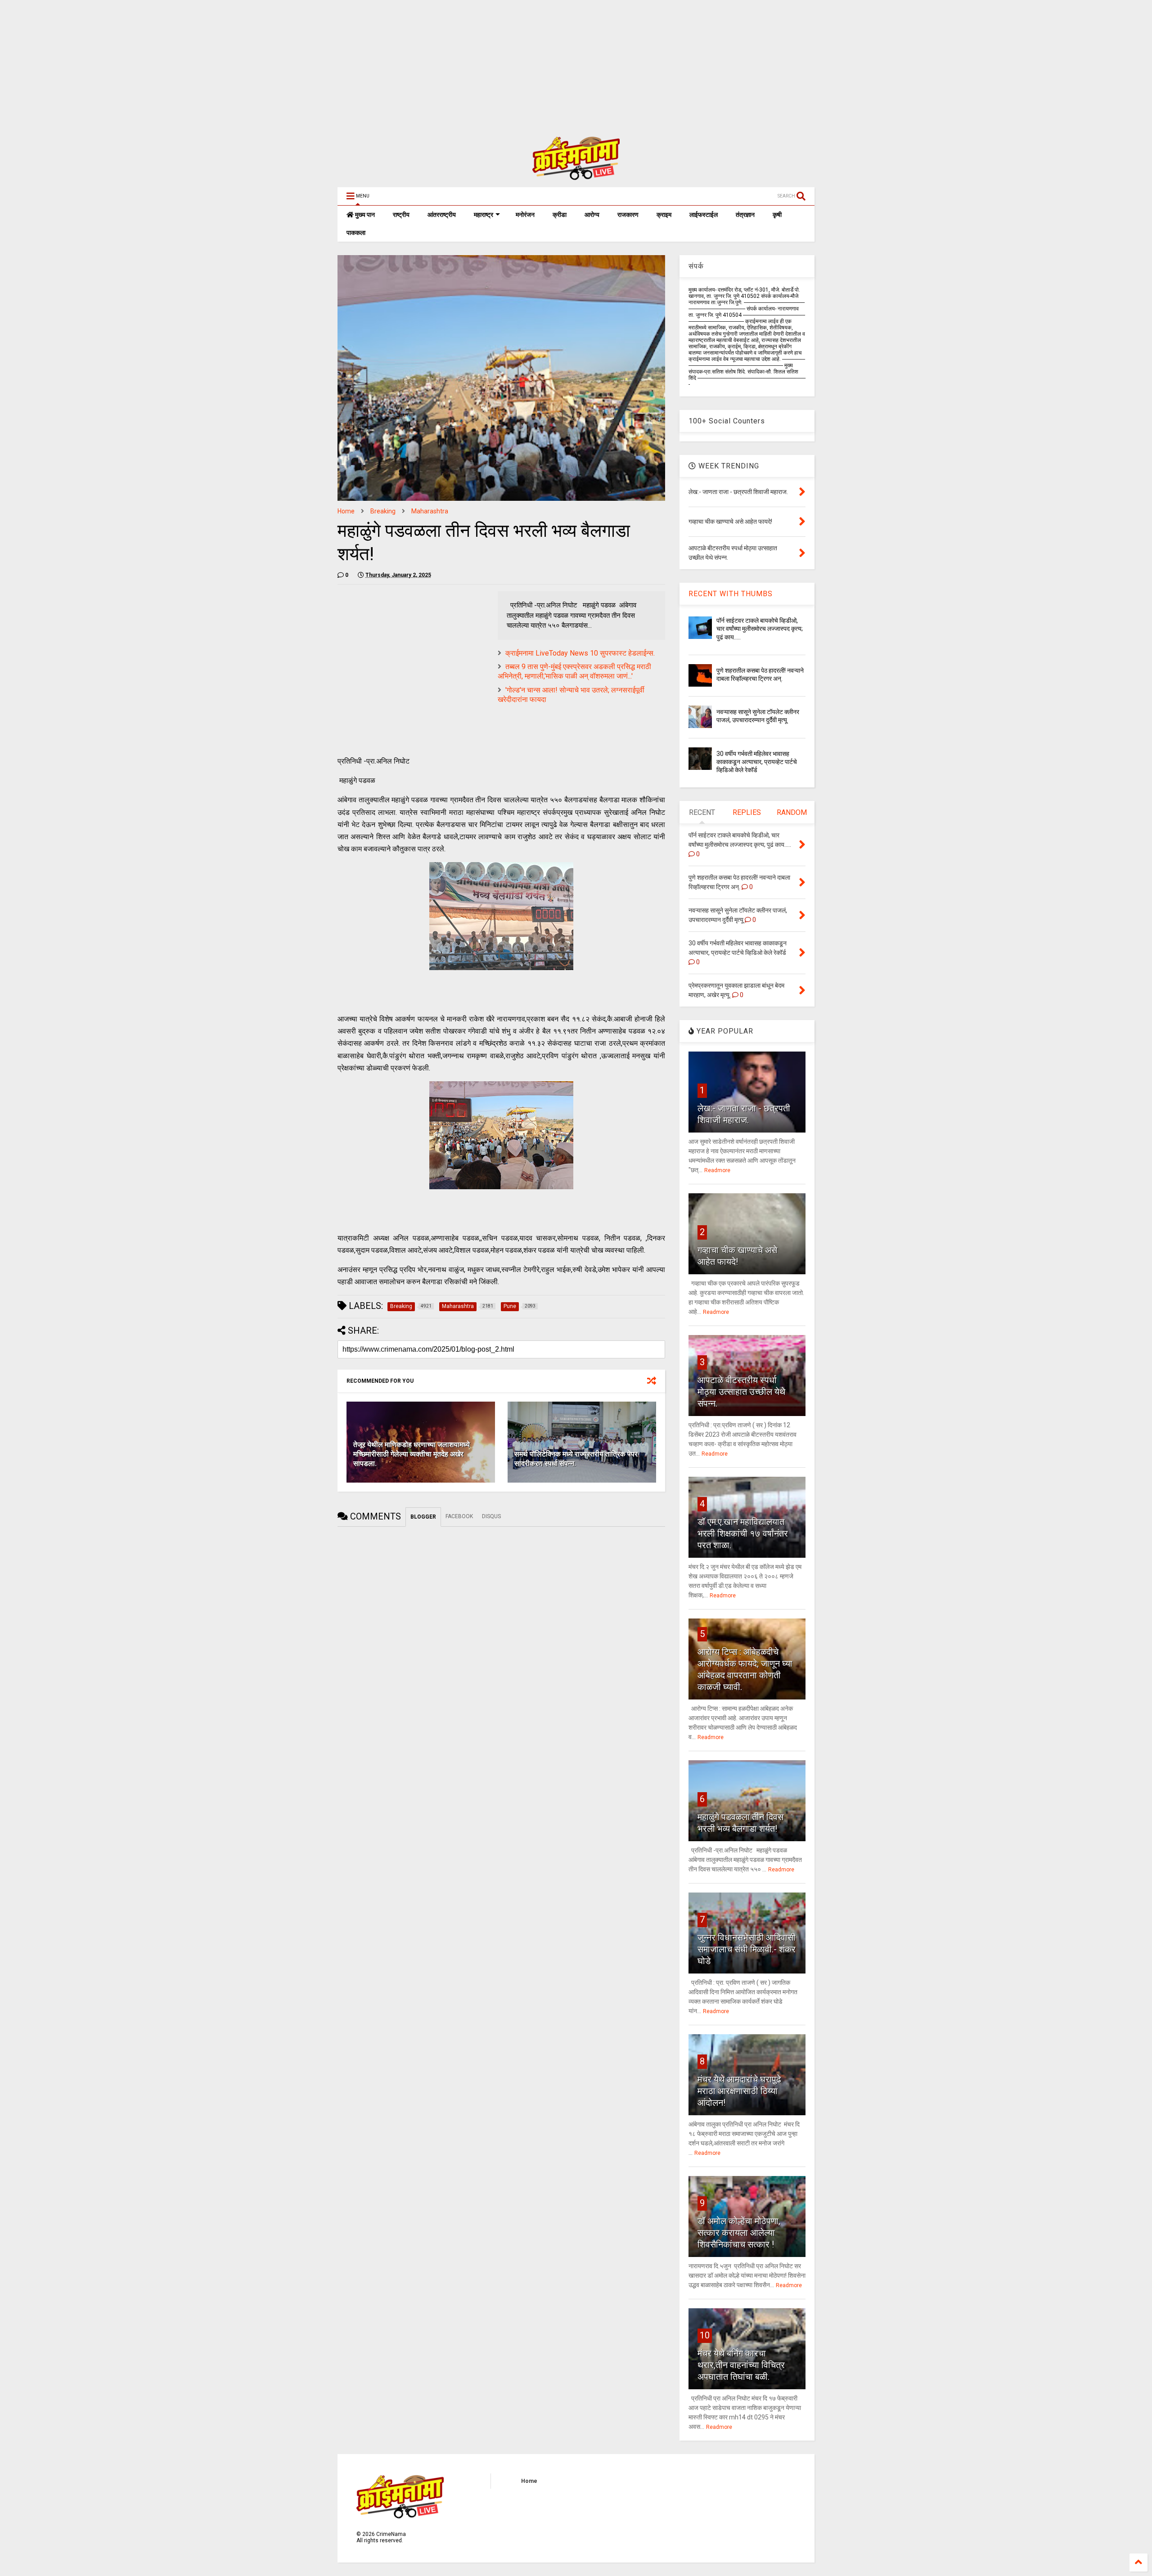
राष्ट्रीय (401, 215)
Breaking (383, 511)
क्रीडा (560, 215)
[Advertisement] (270, 63)
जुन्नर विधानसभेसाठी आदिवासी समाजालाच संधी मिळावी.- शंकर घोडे (747, 1949)
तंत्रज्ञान (745, 215)
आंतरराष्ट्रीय (442, 215)
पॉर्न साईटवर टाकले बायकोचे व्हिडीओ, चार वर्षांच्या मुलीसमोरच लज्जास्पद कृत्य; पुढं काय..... (760, 629)
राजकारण (628, 215)
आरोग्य (592, 215)
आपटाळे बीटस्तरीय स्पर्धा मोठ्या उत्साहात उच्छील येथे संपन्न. (741, 1392)
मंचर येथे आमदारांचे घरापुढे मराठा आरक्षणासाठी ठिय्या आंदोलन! (739, 2091)
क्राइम (664, 215)
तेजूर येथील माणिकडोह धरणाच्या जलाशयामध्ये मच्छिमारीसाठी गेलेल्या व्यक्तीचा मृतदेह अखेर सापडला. (412, 1454)
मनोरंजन (525, 215)
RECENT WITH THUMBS (731, 594)
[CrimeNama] (576, 176)
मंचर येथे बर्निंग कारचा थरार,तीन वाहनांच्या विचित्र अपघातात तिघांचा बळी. (741, 2365)
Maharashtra (430, 511)
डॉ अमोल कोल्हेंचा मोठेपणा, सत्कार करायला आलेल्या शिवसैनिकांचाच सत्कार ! (739, 2233)
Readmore (717, 1170)
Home (346, 511)
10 (705, 2335)
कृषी (777, 215)
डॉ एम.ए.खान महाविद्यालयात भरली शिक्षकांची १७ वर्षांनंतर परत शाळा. (743, 1533)
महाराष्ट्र (484, 215)
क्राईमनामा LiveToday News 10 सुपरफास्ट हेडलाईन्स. (580, 653)
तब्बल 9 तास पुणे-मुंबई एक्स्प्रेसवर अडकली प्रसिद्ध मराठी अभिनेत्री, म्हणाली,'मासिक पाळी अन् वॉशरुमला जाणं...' (574, 671)
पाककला (356, 233)
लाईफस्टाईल (704, 215)
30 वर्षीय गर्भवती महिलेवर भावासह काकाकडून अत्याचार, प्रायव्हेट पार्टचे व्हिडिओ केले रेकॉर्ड (757, 762)
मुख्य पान (364, 215)
